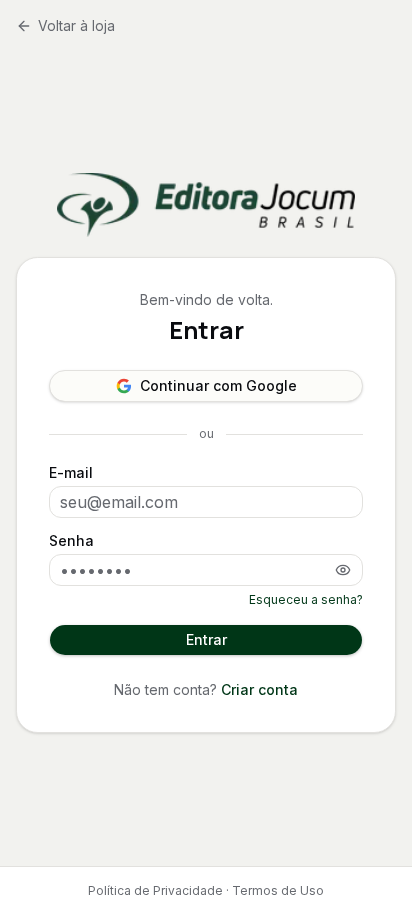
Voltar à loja (76, 25)
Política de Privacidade (155, 890)
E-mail (71, 473)
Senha (71, 541)
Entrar (206, 639)
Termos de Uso (278, 890)
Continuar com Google (218, 385)
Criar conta (259, 689)
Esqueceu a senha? (306, 599)
